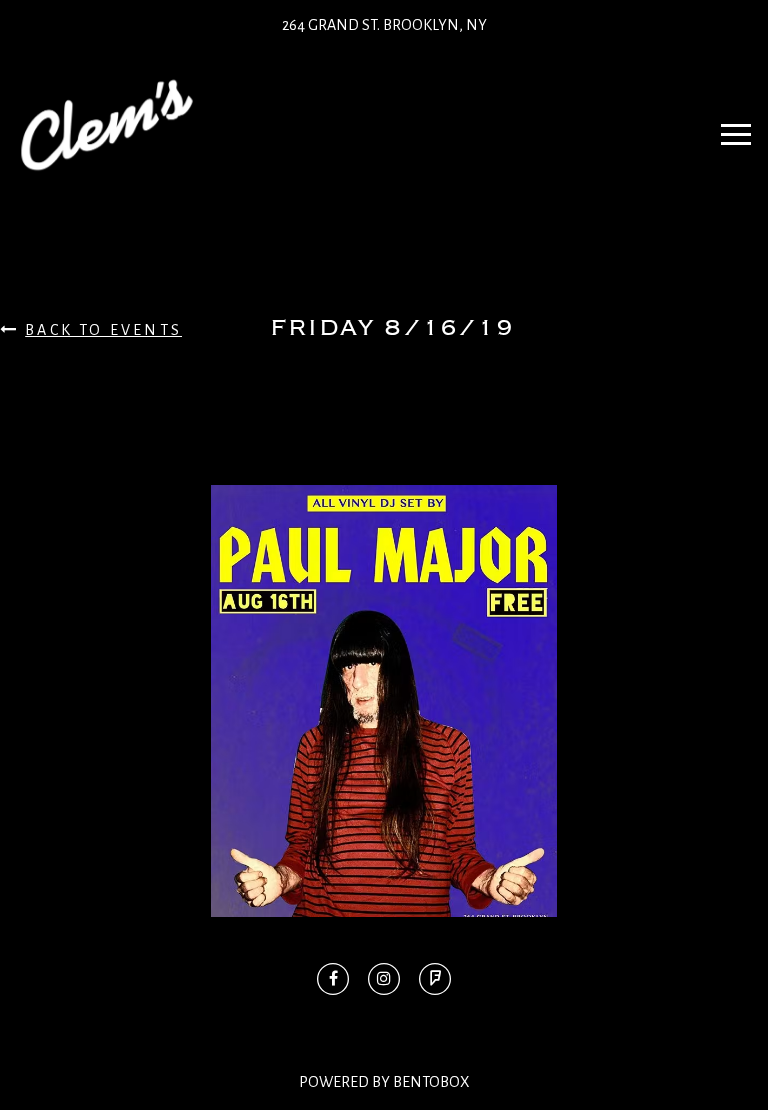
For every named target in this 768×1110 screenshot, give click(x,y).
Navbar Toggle (736, 125)
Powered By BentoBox (384, 1082)
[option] (384, 701)
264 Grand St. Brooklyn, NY (384, 25)
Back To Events (103, 330)
